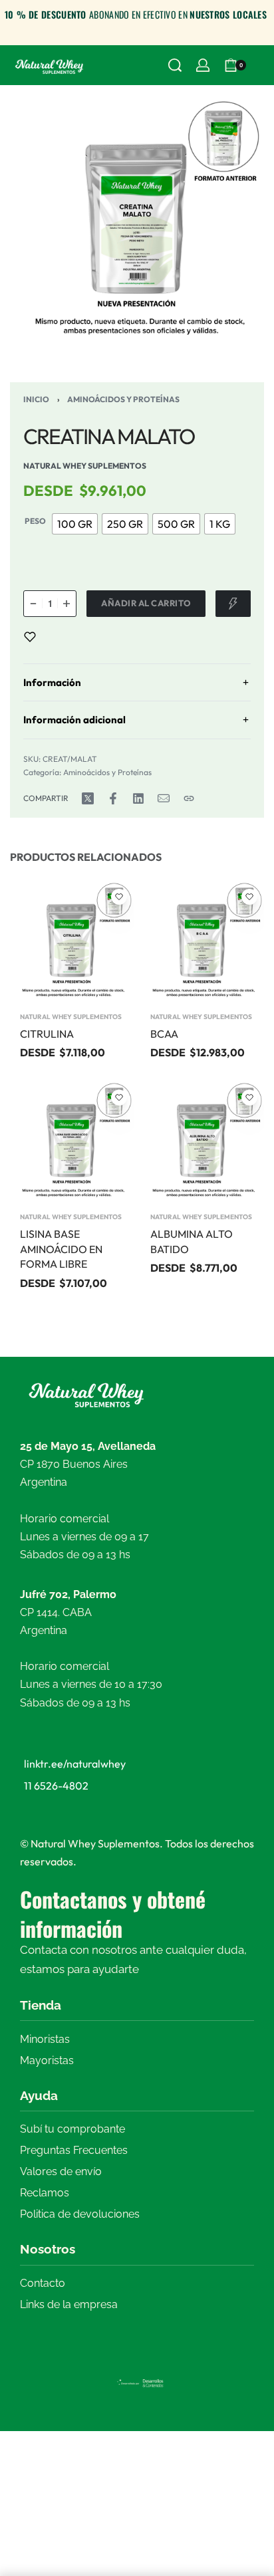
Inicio (36, 399)
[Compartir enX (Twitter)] (88, 798)
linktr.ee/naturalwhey (75, 1764)
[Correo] (164, 798)
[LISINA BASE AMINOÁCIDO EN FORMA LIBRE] (72, 1142)
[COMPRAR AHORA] (233, 604)
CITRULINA (47, 1034)
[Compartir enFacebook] (113, 798)
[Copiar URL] (189, 798)
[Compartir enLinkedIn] (138, 798)
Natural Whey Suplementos (71, 1017)
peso (35, 521)
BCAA (164, 1034)
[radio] (75, 524)
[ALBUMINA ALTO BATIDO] (202, 1142)
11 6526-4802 (56, 1786)
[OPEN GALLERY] (137, 222)
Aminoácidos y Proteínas (123, 399)
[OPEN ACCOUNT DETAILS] (203, 65)
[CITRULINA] (72, 942)
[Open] (261, 65)
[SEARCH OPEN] (175, 65)
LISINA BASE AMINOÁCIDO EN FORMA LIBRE (61, 1249)
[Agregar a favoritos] (30, 637)
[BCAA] (202, 942)
